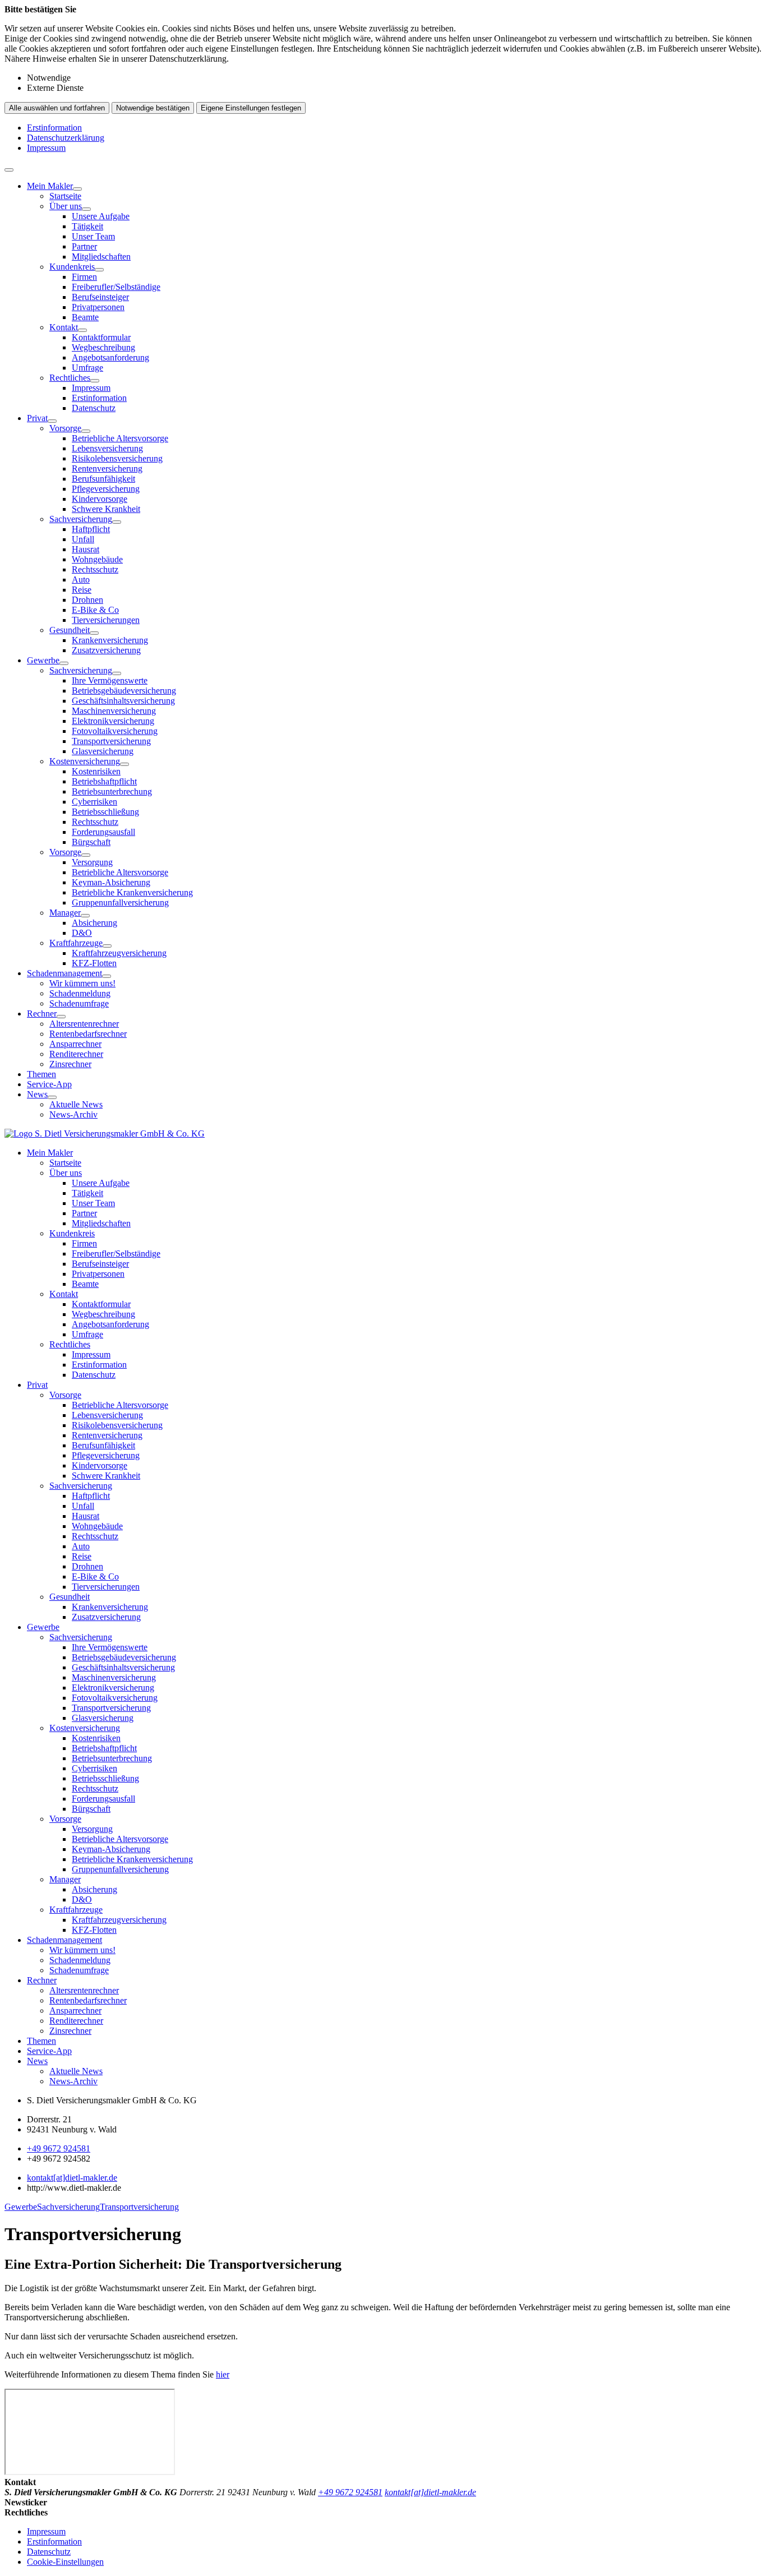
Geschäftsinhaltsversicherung (123, 701)
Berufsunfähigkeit (103, 479)
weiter (747, 2202)
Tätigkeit (87, 226)
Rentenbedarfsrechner (88, 1034)
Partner (84, 246)
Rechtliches (70, 378)
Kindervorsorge (100, 499)
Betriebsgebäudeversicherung (124, 691)
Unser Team (93, 236)
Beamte (85, 317)
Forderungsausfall (103, 832)
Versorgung (92, 862)
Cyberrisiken (94, 802)
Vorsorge (65, 428)
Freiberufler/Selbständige (116, 287)
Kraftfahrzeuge (76, 943)
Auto (81, 580)
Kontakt (64, 327)
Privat (37, 418)
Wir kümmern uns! (82, 983)
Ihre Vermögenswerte (110, 680)
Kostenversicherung (85, 761)
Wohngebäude (97, 559)
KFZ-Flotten (94, 963)
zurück (19, 2202)
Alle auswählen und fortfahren (57, 108)
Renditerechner (76, 1054)
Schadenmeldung (80, 993)
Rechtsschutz (95, 569)
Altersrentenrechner (84, 1024)
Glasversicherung (103, 751)
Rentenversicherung (107, 468)
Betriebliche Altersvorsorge (120, 438)
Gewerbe (43, 660)
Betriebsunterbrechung (112, 791)
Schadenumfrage (79, 1003)
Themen (41, 1074)
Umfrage (87, 368)
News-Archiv (73, 1114)
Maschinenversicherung (114, 711)
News (37, 1094)
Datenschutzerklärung (66, 138)
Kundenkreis (72, 267)
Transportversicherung (111, 741)
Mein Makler (50, 186)
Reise (82, 590)
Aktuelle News (76, 1104)
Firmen (84, 277)
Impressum (46, 148)
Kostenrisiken (96, 771)
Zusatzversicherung (106, 650)
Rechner (42, 1014)
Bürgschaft (91, 842)
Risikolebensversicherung (117, 458)
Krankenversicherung (110, 640)
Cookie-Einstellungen (65, 2562)
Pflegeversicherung (106, 489)
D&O (82, 933)
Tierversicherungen (106, 620)
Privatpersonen (98, 307)
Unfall (83, 539)
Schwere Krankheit (106, 509)
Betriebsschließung (105, 812)
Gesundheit (70, 630)
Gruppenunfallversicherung (120, 902)
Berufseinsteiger (100, 297)
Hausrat (86, 549)
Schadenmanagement (64, 973)
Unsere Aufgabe (101, 216)
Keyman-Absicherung (111, 882)
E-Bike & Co (95, 610)
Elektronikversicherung (113, 721)
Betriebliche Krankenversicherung (132, 892)
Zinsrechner (70, 1064)
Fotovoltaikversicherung (115, 731)
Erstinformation (54, 128)
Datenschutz (94, 408)
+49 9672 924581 (59, 2148)
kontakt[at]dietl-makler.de (72, 2178)
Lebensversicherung (107, 448)
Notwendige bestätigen (153, 108)
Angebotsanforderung (110, 357)
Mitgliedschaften (101, 257)
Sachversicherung (81, 519)
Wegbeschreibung (103, 347)
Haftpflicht (91, 529)
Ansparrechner (75, 1044)
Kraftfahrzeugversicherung (119, 953)
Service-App (49, 1084)
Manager (65, 913)
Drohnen (87, 600)
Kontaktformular (101, 337)
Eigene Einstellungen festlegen (251, 108)
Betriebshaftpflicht (104, 781)
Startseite (65, 196)
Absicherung (94, 923)
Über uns (66, 206)
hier (223, 2374)
